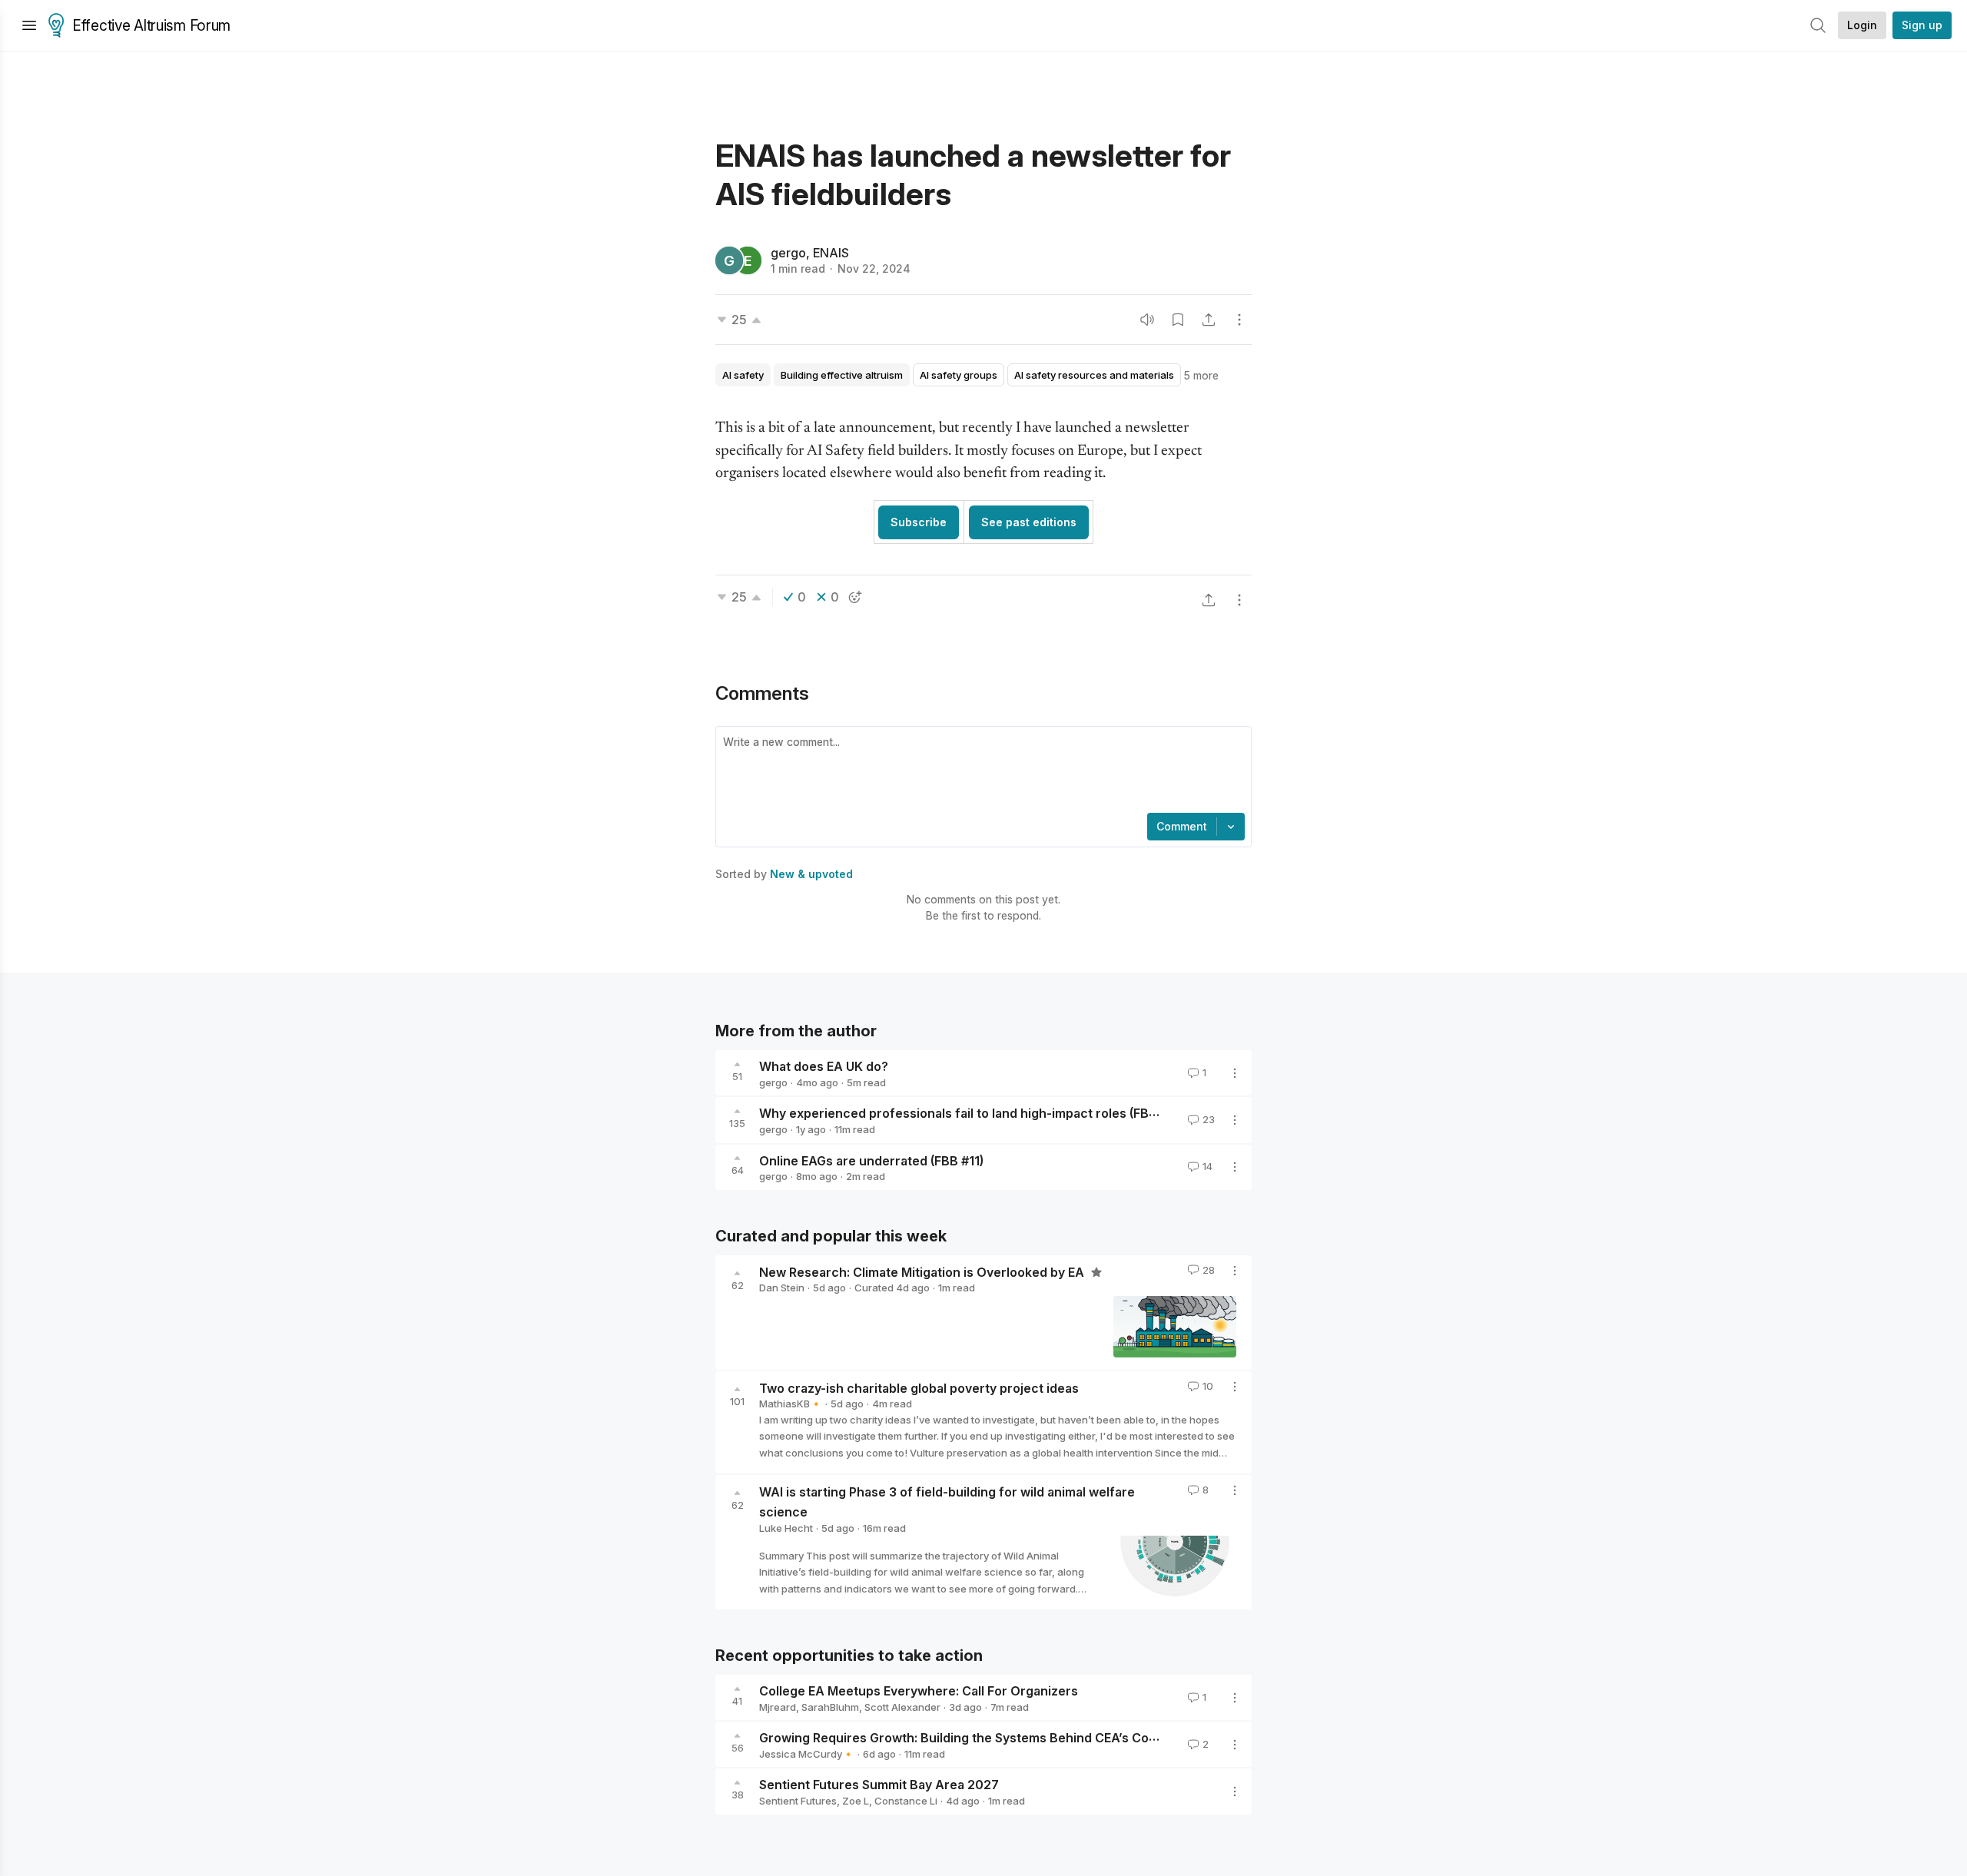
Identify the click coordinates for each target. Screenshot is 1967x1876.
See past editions (1029, 522)
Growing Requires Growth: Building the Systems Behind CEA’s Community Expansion (1012, 1738)
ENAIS (831, 253)
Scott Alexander (902, 1707)
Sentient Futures (798, 1801)
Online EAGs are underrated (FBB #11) (871, 1160)
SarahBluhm (830, 1707)
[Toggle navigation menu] (29, 25)
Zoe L (856, 1801)
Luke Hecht (786, 1528)
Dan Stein (782, 1288)
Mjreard (778, 1707)
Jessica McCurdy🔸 (807, 1754)
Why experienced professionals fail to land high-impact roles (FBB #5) (969, 1113)
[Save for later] (1178, 320)
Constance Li (906, 1801)
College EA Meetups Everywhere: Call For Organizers (919, 1691)
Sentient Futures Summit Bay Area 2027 (879, 1785)
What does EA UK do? (824, 1066)
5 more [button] (1201, 375)
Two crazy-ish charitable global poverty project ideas (919, 1387)
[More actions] (1239, 320)
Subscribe (919, 522)
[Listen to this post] (1147, 320)
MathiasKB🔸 (791, 1404)
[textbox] (980, 771)
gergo (788, 253)
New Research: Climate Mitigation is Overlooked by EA (923, 1271)
